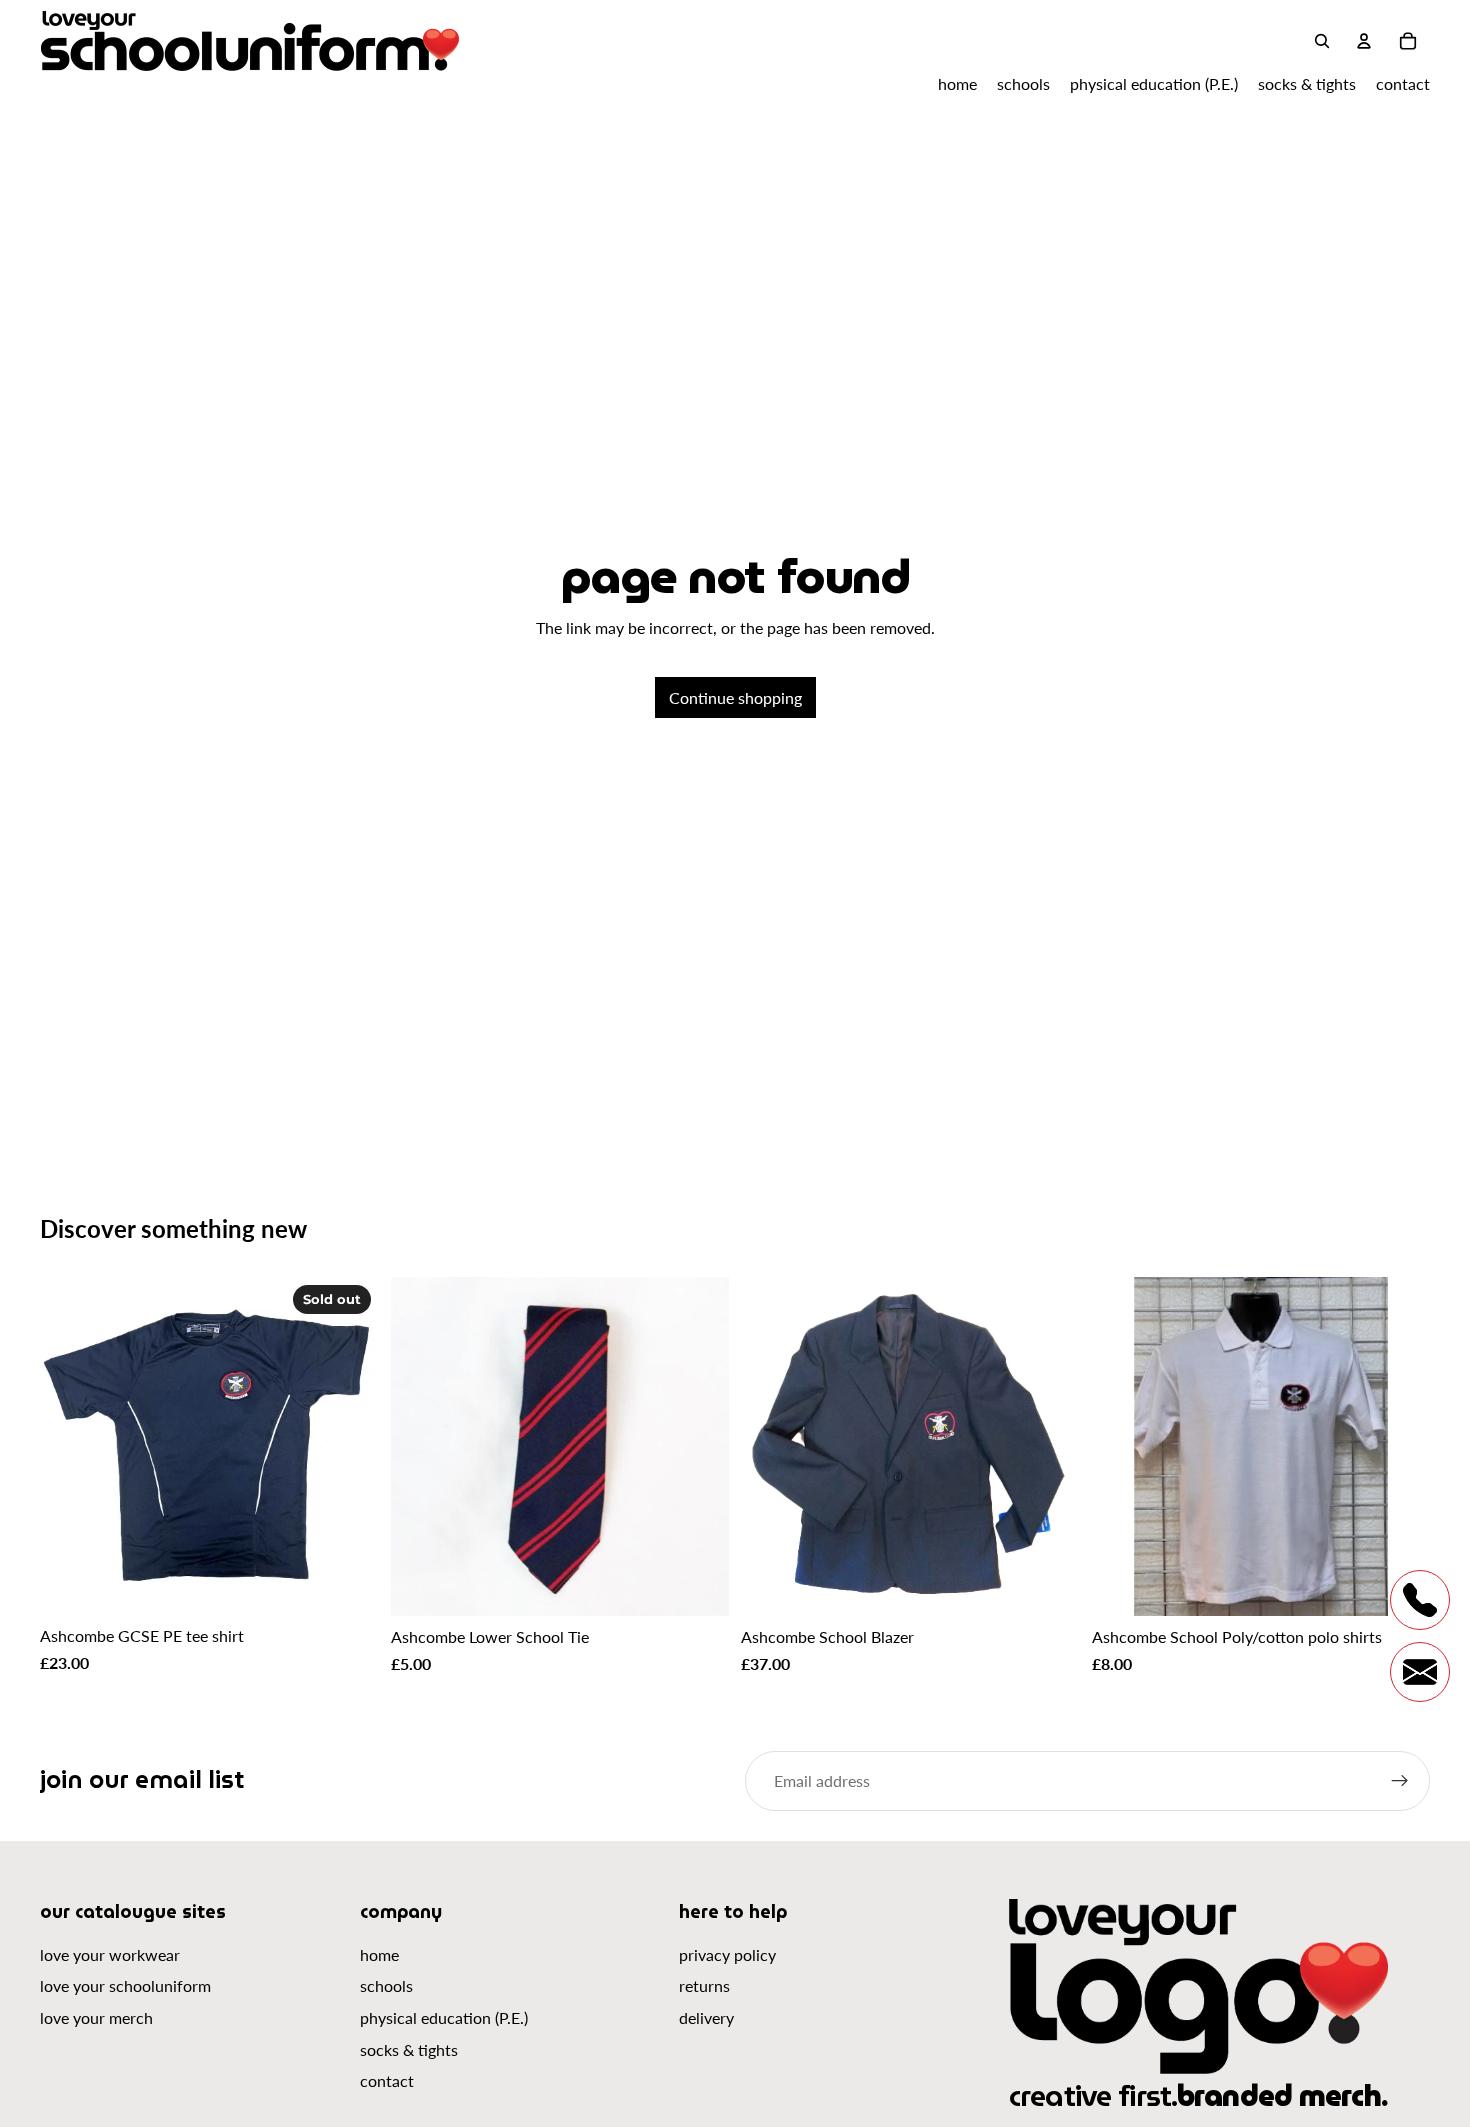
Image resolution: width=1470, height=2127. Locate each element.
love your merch (96, 2017)
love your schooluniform (125, 1985)
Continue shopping (735, 697)
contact (387, 2080)
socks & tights (409, 2049)
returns (704, 1985)
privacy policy (727, 1954)
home (379, 1954)
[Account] (1364, 41)
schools (386, 1985)
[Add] (698, 1585)
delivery (706, 2017)
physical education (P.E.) (444, 2017)
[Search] (1322, 41)
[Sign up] (1400, 1781)
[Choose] (1049, 1585)
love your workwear (110, 1954)
